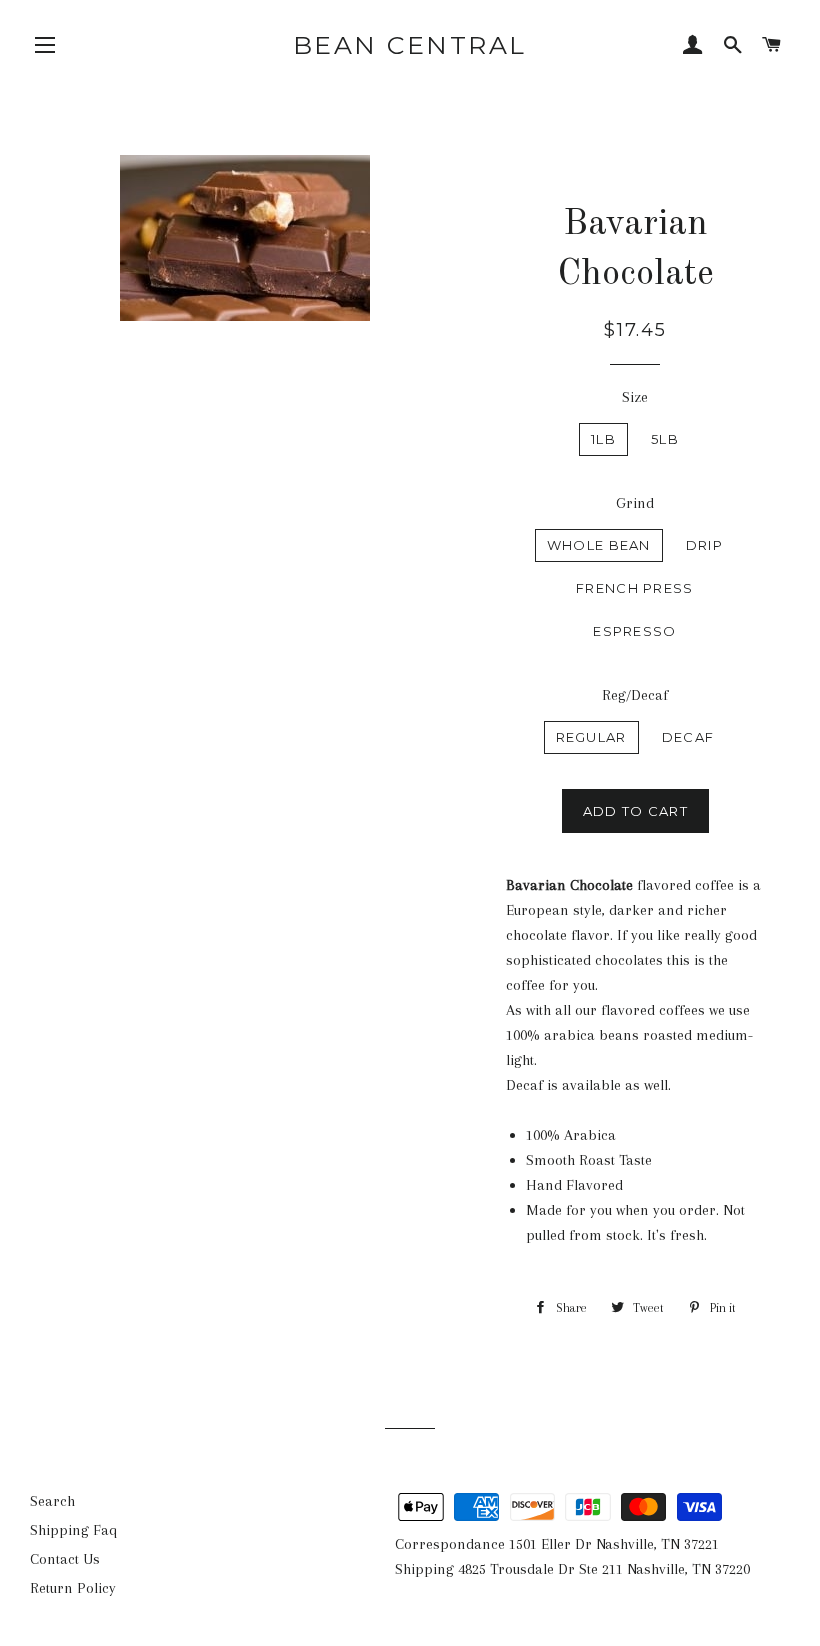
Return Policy (73, 1588)
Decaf (688, 737)
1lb (603, 439)
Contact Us (65, 1559)
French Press (635, 588)
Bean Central (410, 45)
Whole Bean (599, 545)
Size (635, 397)
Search (52, 1501)
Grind (635, 503)
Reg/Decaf (635, 695)
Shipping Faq (73, 1530)
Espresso (634, 631)
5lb (665, 439)
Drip (704, 545)
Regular (591, 737)
